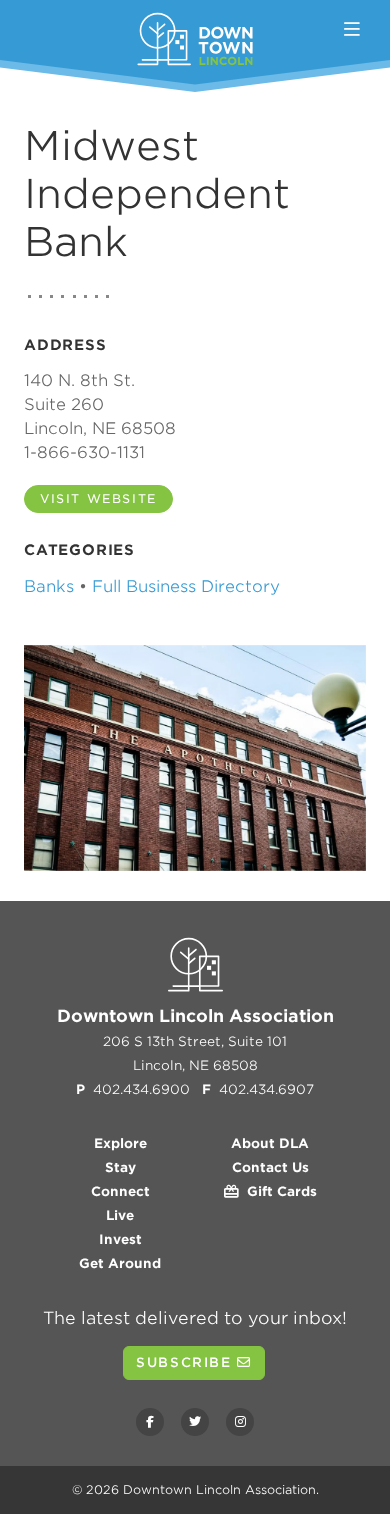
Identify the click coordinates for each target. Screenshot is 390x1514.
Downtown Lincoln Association (219, 1489)
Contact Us (270, 1167)
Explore (120, 1143)
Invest (120, 1239)
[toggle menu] (352, 29)
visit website (98, 498)
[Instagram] (240, 1422)
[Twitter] (195, 1422)
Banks (49, 586)
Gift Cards (278, 1191)
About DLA (270, 1143)
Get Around (120, 1263)
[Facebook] (150, 1422)
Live (120, 1215)
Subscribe (186, 1362)
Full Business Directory (186, 586)
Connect (120, 1191)
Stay (120, 1167)
